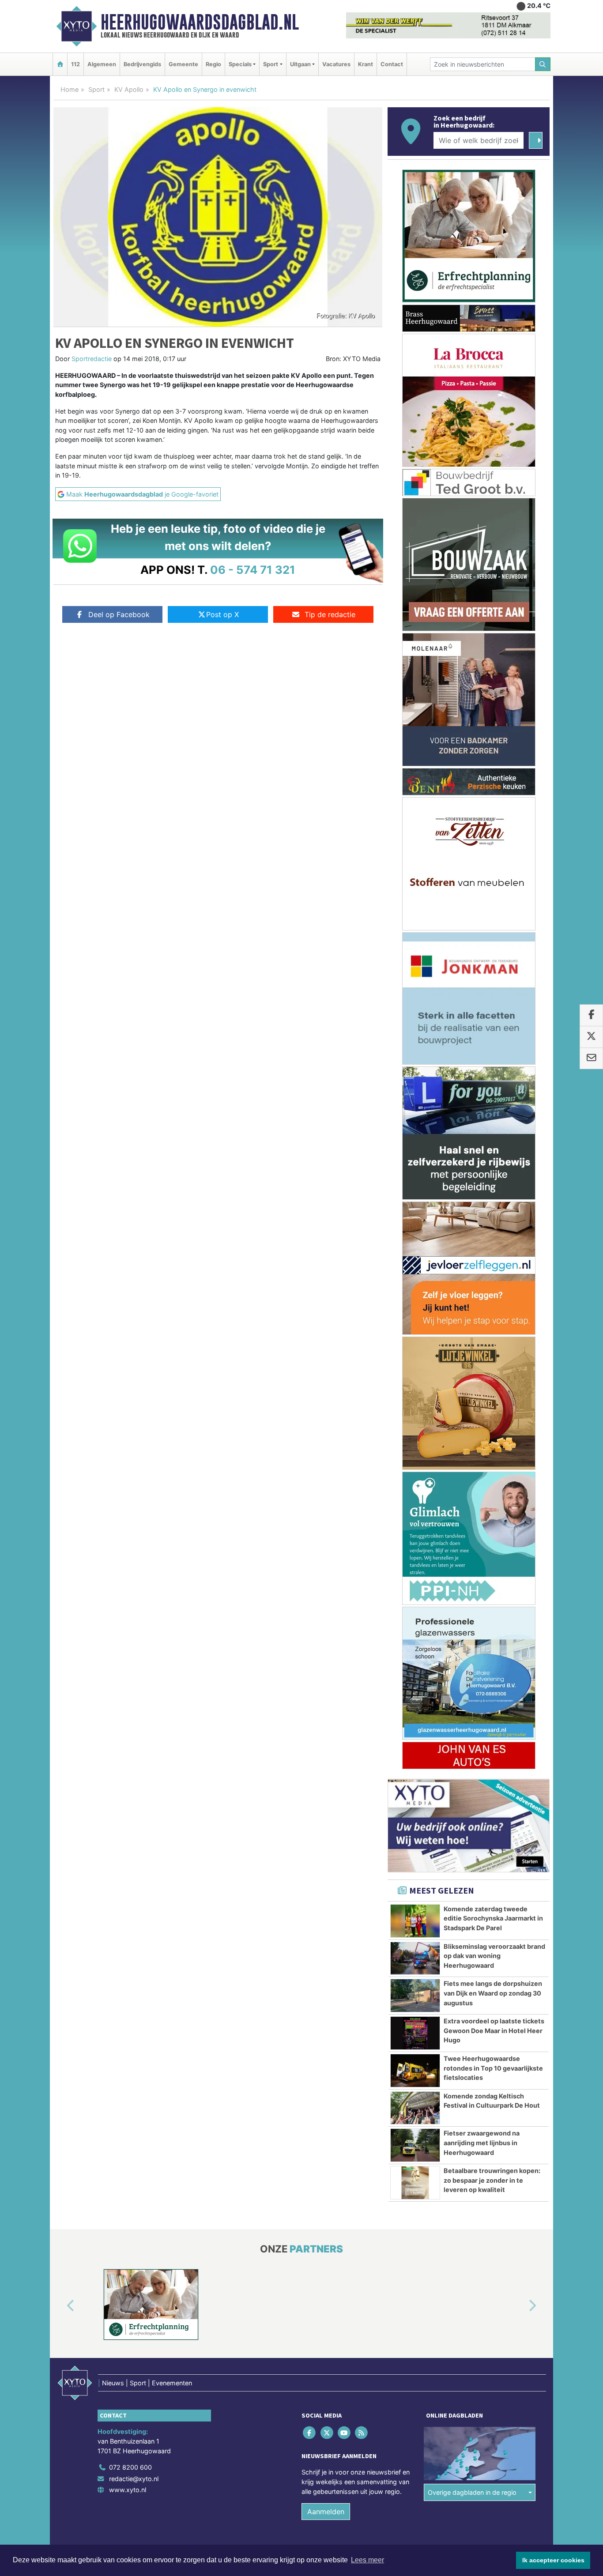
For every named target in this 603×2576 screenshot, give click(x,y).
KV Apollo (129, 89)
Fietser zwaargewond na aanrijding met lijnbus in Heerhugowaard (482, 2143)
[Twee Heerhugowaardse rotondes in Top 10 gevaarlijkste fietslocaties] (415, 2071)
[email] (591, 1058)
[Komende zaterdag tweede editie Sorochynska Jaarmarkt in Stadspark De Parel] (415, 1921)
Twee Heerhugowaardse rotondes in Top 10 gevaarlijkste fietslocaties (493, 2068)
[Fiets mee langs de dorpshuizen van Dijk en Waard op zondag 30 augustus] (415, 1996)
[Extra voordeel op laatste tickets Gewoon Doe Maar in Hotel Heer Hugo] (415, 2033)
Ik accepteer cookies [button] (553, 2560)
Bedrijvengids (142, 64)
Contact (392, 64)
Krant (366, 64)
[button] (60, 2306)
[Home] (60, 64)
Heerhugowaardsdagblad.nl (200, 22)
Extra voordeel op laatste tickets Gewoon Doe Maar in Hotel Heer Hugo (494, 2030)
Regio (213, 64)
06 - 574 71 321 (253, 570)
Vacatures (336, 64)
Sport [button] (271, 64)
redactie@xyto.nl (134, 2479)
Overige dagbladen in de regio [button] (472, 2492)
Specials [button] (240, 64)
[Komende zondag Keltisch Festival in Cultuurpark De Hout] (415, 2108)
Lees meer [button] (367, 2560)
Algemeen (102, 64)
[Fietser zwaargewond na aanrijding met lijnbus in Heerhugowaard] (415, 2145)
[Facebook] (310, 2433)
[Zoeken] (543, 64)
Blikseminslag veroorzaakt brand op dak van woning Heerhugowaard (494, 1956)
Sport (96, 89)
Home (70, 89)
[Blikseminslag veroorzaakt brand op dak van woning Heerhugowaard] (415, 1958)
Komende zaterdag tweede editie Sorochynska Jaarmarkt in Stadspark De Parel (493, 1918)
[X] (327, 2433)
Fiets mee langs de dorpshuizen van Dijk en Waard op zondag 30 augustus (493, 1993)
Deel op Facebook (119, 614)
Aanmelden (326, 2512)
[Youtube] (345, 2433)
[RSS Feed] (362, 2433)
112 (75, 64)
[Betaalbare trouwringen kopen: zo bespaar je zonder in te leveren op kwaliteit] (415, 2183)
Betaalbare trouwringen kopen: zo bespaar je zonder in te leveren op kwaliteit (492, 2180)
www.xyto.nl (128, 2490)
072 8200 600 (130, 2467)
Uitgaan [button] (300, 64)
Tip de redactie (330, 614)
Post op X (222, 614)
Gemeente (183, 64)
